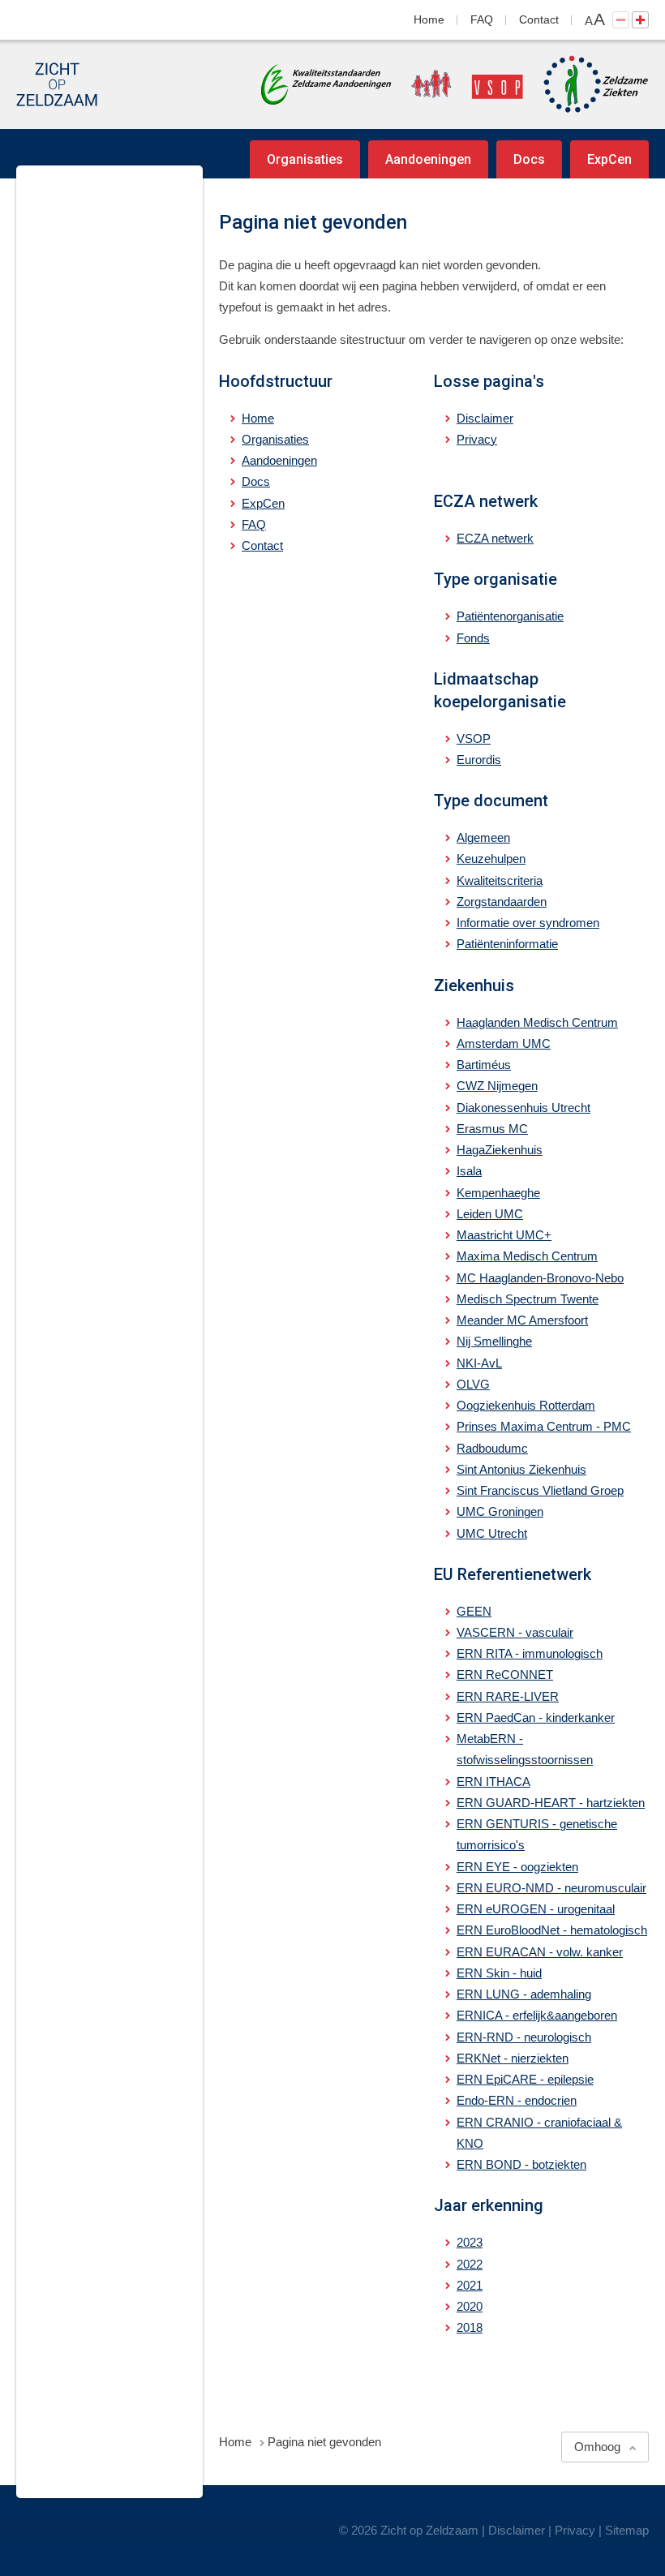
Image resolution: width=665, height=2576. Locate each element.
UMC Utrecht (492, 1533)
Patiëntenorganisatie (510, 616)
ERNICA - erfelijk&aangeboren (537, 2015)
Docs (529, 159)
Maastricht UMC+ (504, 1235)
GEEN (474, 1611)
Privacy (477, 439)
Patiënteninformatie (507, 944)
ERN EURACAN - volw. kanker (540, 1952)
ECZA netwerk (495, 538)
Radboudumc (492, 1448)
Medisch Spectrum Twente (528, 1299)
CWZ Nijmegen (497, 1086)
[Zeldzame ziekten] (588, 84)
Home (429, 19)
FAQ (482, 19)
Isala (469, 1171)
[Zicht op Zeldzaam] (57, 84)
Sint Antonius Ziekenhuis (521, 1469)
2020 (470, 2306)
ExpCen (609, 159)
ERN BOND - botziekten (521, 2164)
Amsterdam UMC (504, 1043)
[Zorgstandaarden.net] (326, 83)
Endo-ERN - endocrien (517, 2100)
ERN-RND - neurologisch (524, 2037)
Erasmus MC (492, 1129)
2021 (470, 2285)
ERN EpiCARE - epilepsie (525, 2079)
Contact (539, 19)
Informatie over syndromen (528, 923)
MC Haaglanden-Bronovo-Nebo (540, 1278)
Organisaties (305, 159)
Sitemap (627, 2530)
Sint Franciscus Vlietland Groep (540, 1490)
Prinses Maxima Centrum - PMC (544, 1426)
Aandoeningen (428, 159)
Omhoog (597, 2447)
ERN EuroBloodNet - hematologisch (552, 1930)
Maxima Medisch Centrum (527, 1256)
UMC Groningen (500, 1511)
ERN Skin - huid (499, 1973)
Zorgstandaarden (502, 902)
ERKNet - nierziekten (513, 2058)
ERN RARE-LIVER (508, 1696)
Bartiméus (484, 1065)
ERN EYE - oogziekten (517, 1867)
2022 (470, 2264)
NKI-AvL (479, 1363)
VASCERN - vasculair (515, 1632)
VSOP (474, 738)
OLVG (473, 1384)
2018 (470, 2327)
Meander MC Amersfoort (522, 1320)
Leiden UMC (490, 1214)
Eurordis (479, 760)
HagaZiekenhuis (500, 1150)
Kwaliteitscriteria (500, 880)
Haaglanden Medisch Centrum (537, 1022)
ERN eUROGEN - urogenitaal (536, 1909)
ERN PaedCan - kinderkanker (536, 1717)
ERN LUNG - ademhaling (524, 1994)
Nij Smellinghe (494, 1341)
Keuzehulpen (491, 859)
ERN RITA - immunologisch (530, 1653)
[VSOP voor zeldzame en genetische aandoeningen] (459, 84)
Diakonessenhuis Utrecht (523, 1108)
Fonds (473, 638)
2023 (470, 2242)
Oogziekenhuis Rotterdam (526, 1405)
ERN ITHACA (493, 1782)
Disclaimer (485, 418)
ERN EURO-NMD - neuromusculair (551, 1888)
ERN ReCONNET (505, 1674)
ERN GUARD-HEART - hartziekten (551, 1803)
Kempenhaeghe (498, 1193)
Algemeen (483, 837)
